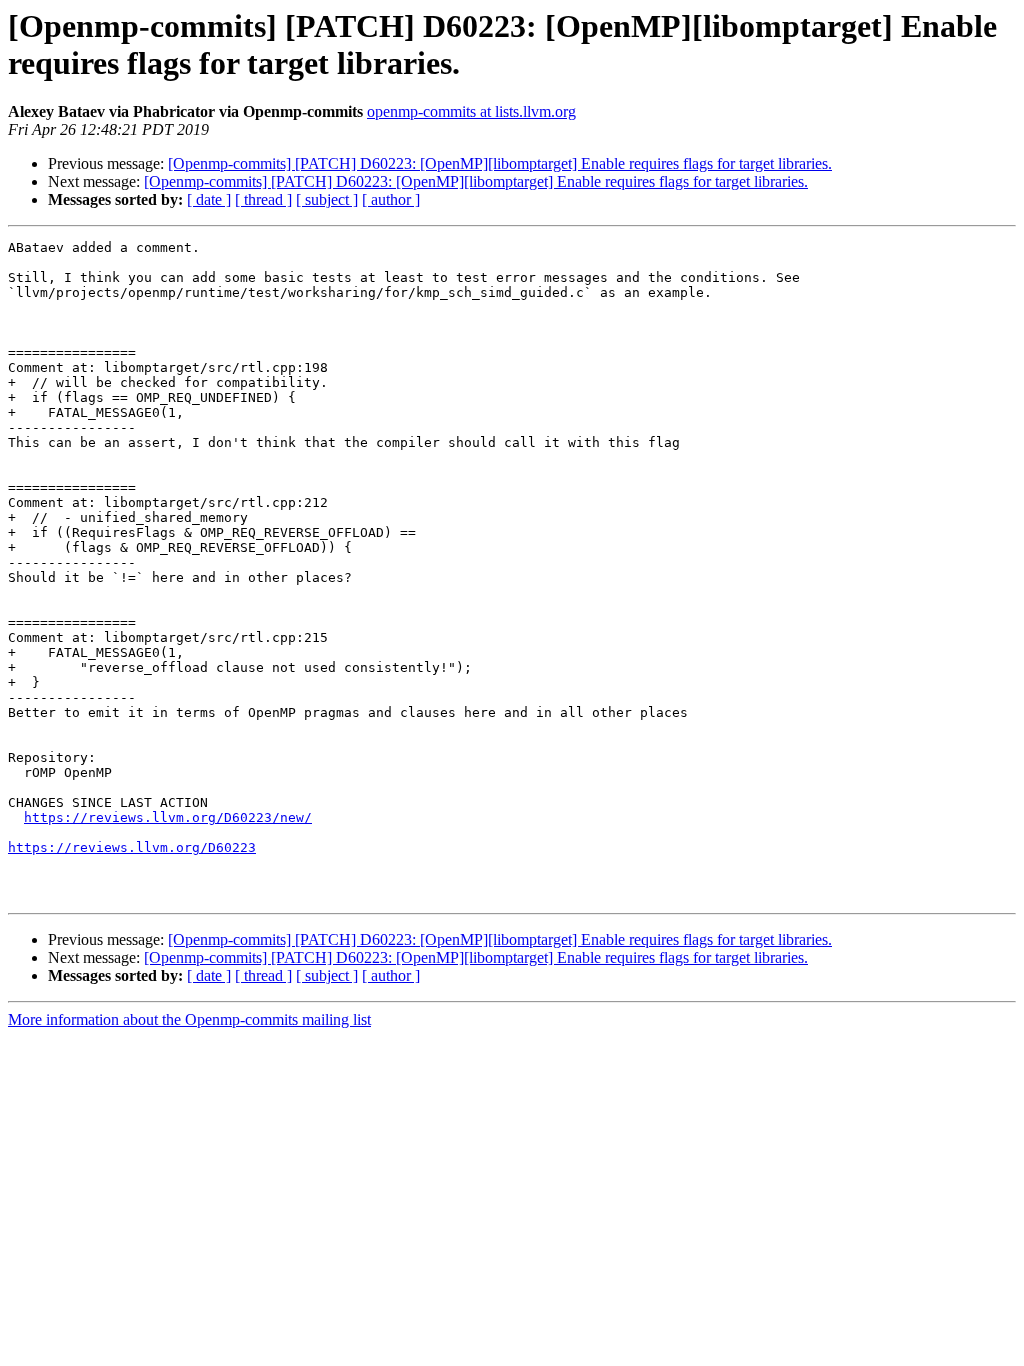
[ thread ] (263, 199)
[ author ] (391, 199)
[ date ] (209, 199)
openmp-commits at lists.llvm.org (471, 111)
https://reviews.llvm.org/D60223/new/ (168, 817)
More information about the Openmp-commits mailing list (189, 1019)
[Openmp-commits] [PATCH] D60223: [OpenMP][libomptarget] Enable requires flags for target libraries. (500, 163)
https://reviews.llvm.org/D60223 (132, 847)
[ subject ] (327, 199)
